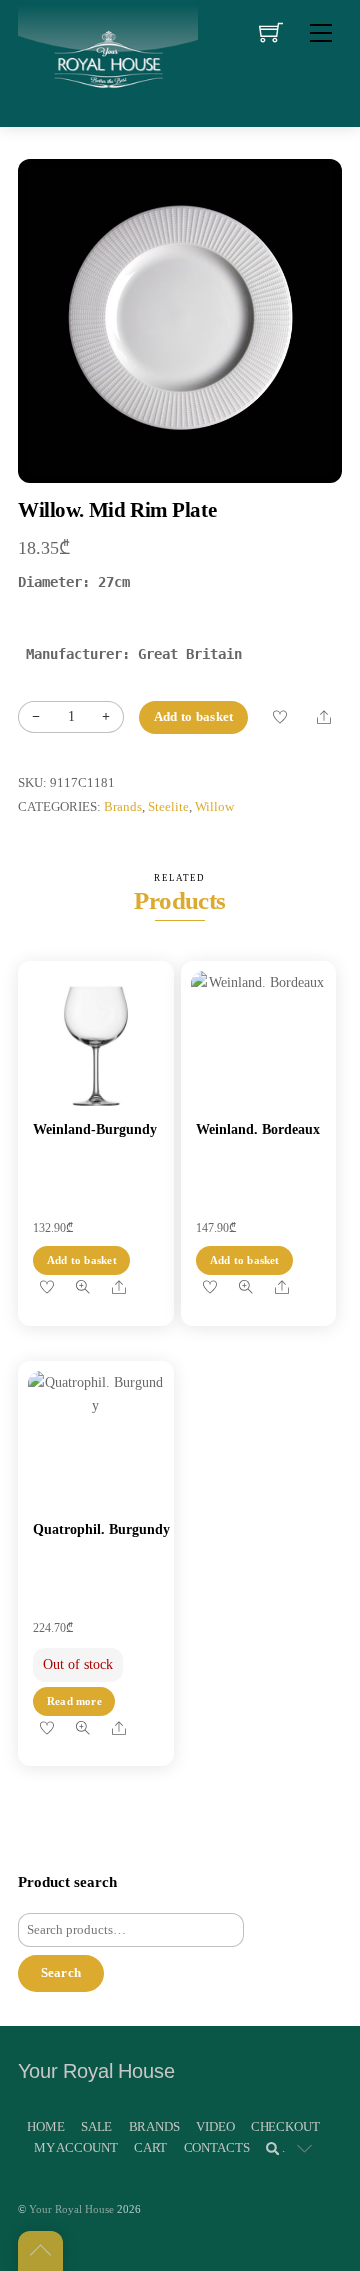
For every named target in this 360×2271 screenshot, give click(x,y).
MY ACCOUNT (76, 2147)
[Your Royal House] (108, 60)
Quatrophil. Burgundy (101, 1529)
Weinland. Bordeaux (258, 1129)
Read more (74, 1701)
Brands (123, 807)
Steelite (168, 807)
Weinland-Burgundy (95, 1129)
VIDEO (215, 2126)
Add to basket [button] (82, 1260)
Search (61, 1972)
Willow (214, 807)
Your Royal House (71, 2209)
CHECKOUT (285, 2126)
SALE (96, 2126)
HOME (45, 2126)
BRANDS (154, 2126)
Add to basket (193, 717)
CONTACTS (217, 2147)
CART (150, 2147)
